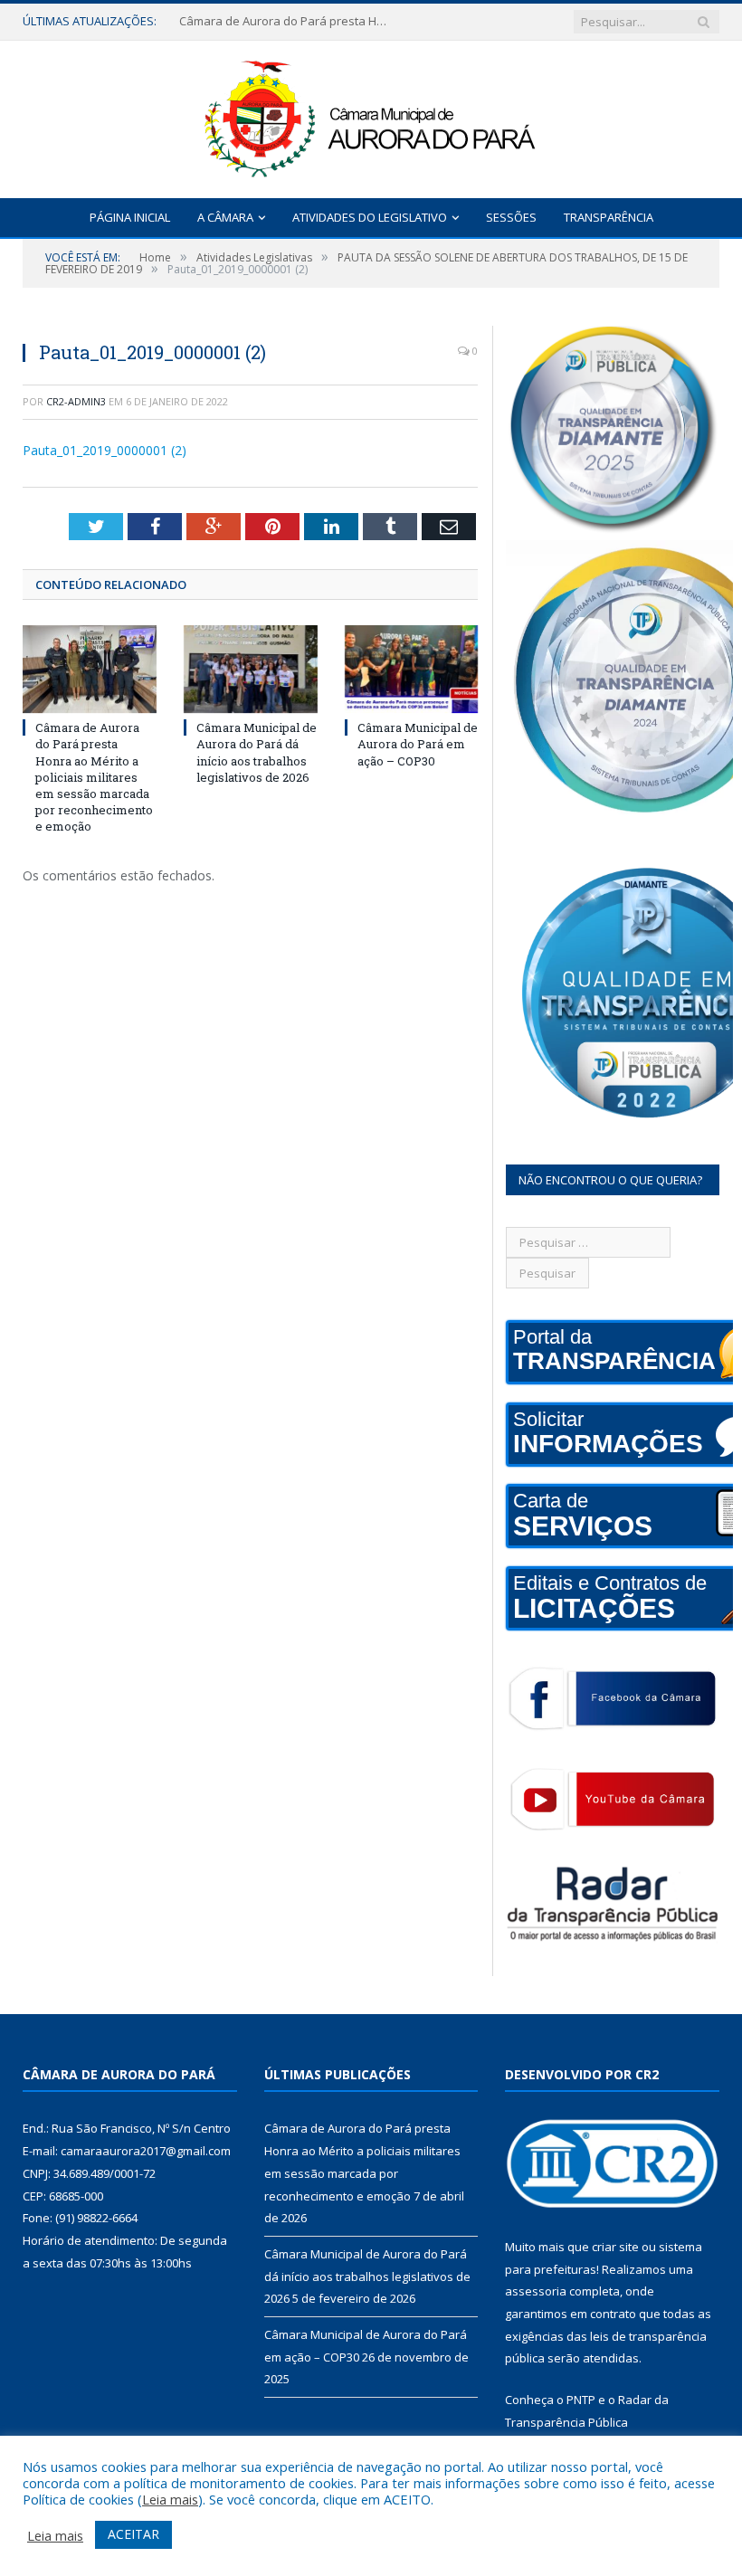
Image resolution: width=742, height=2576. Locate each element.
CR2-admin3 (76, 401)
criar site (615, 2247)
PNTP (581, 2400)
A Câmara (225, 217)
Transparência (609, 217)
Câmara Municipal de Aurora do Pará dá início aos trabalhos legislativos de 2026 (257, 752)
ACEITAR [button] (133, 2534)
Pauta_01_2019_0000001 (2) (105, 450)
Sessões (511, 217)
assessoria (536, 2291)
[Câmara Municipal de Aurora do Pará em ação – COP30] (412, 669)
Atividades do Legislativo (370, 217)
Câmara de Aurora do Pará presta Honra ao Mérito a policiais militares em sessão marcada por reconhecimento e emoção (288, 21)
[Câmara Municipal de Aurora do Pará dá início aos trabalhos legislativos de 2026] (251, 669)
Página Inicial (130, 217)
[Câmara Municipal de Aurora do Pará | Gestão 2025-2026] (371, 115)
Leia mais (170, 2499)
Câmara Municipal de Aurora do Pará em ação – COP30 (418, 744)
